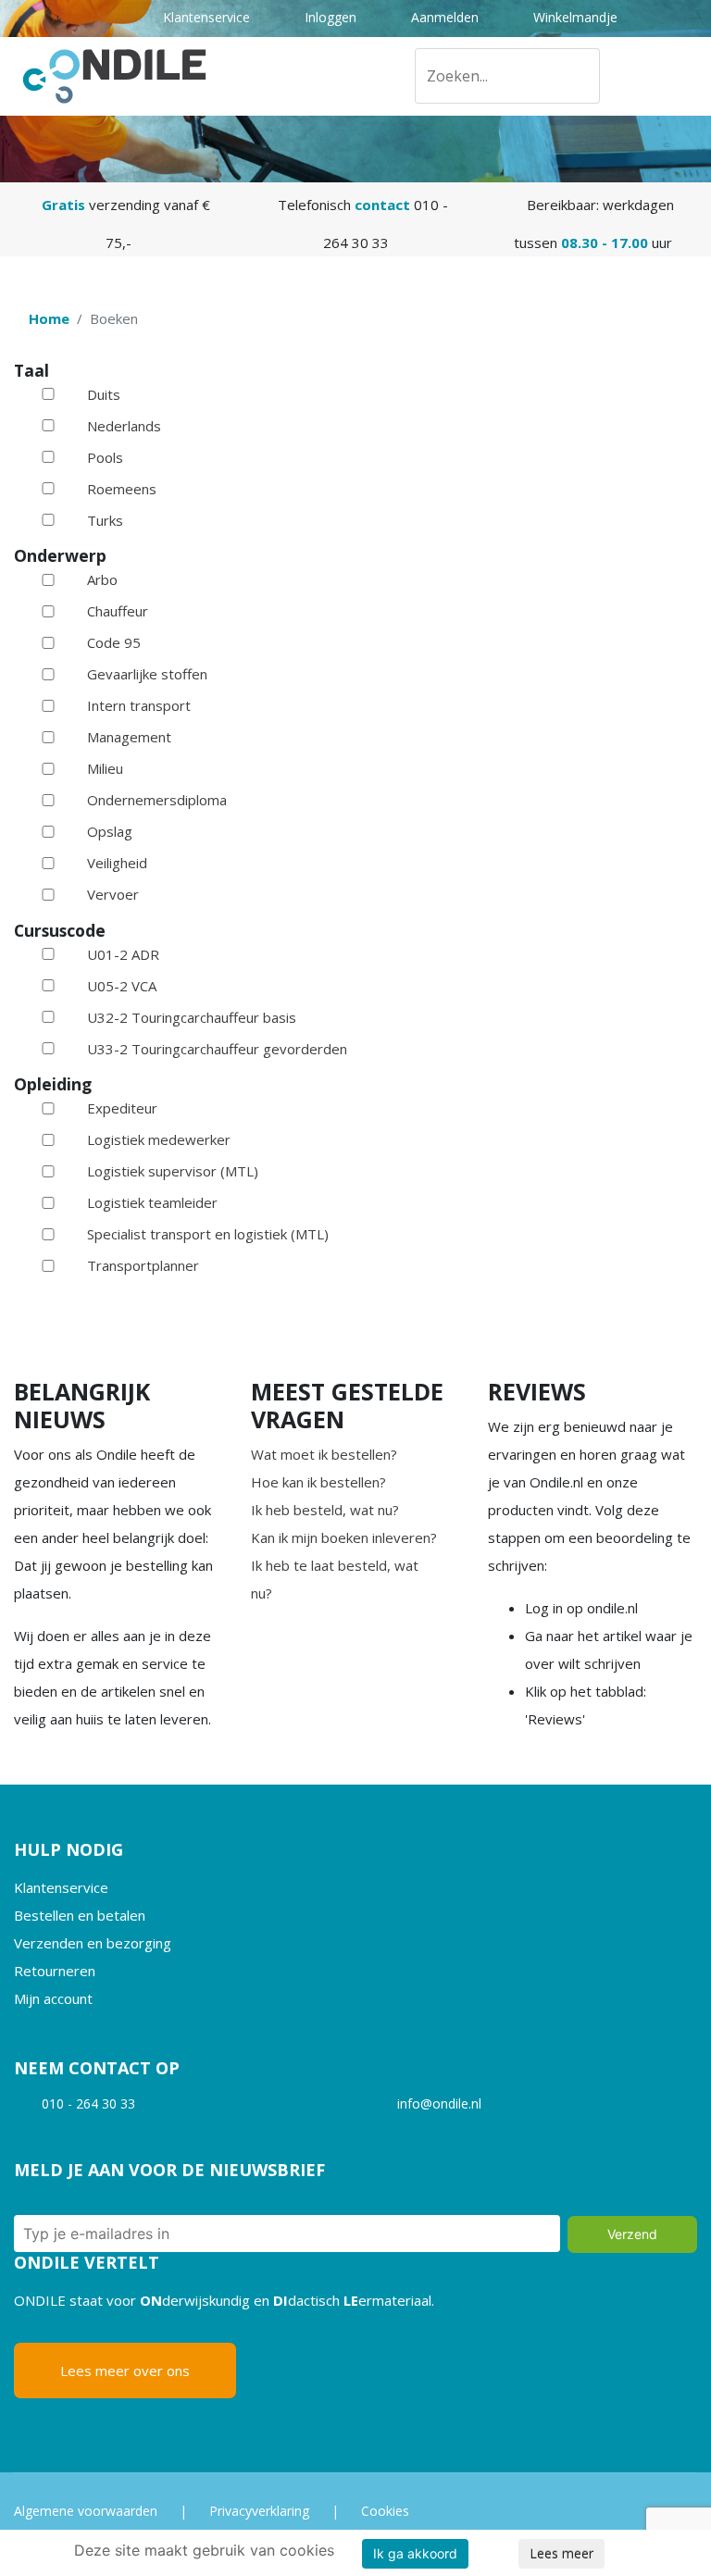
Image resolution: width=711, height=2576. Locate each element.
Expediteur (122, 1108)
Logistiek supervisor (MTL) (173, 1171)
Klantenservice (205, 17)
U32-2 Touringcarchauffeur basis (192, 1017)
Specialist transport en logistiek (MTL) (208, 1234)
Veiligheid (117, 863)
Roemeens (122, 489)
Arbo (102, 579)
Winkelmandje (574, 17)
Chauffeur (118, 611)
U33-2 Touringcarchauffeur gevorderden (217, 1049)
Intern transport (139, 705)
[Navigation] (690, 76)
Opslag (110, 831)
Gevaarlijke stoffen (147, 674)
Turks (105, 520)
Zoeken (578, 79)
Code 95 (114, 642)
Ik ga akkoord (415, 2553)
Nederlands (124, 426)
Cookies (385, 2511)
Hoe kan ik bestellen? (318, 1482)
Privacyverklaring (259, 2511)
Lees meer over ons (125, 2371)
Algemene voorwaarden (86, 2511)
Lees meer (561, 2553)
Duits (104, 394)
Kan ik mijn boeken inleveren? (344, 1537)
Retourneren (55, 1971)
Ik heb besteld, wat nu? (325, 1510)
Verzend (632, 2234)
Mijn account (53, 1998)
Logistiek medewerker (159, 1139)
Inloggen (329, 17)
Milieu (105, 768)
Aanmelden (443, 17)
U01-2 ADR (123, 954)
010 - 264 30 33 (88, 2103)
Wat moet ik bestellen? (324, 1454)
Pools (105, 457)
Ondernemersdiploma (157, 800)
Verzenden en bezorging (93, 1943)
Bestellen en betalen (80, 1915)
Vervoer (113, 894)
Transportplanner (143, 1265)
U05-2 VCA (122, 986)
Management (129, 737)
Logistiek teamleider (152, 1202)
